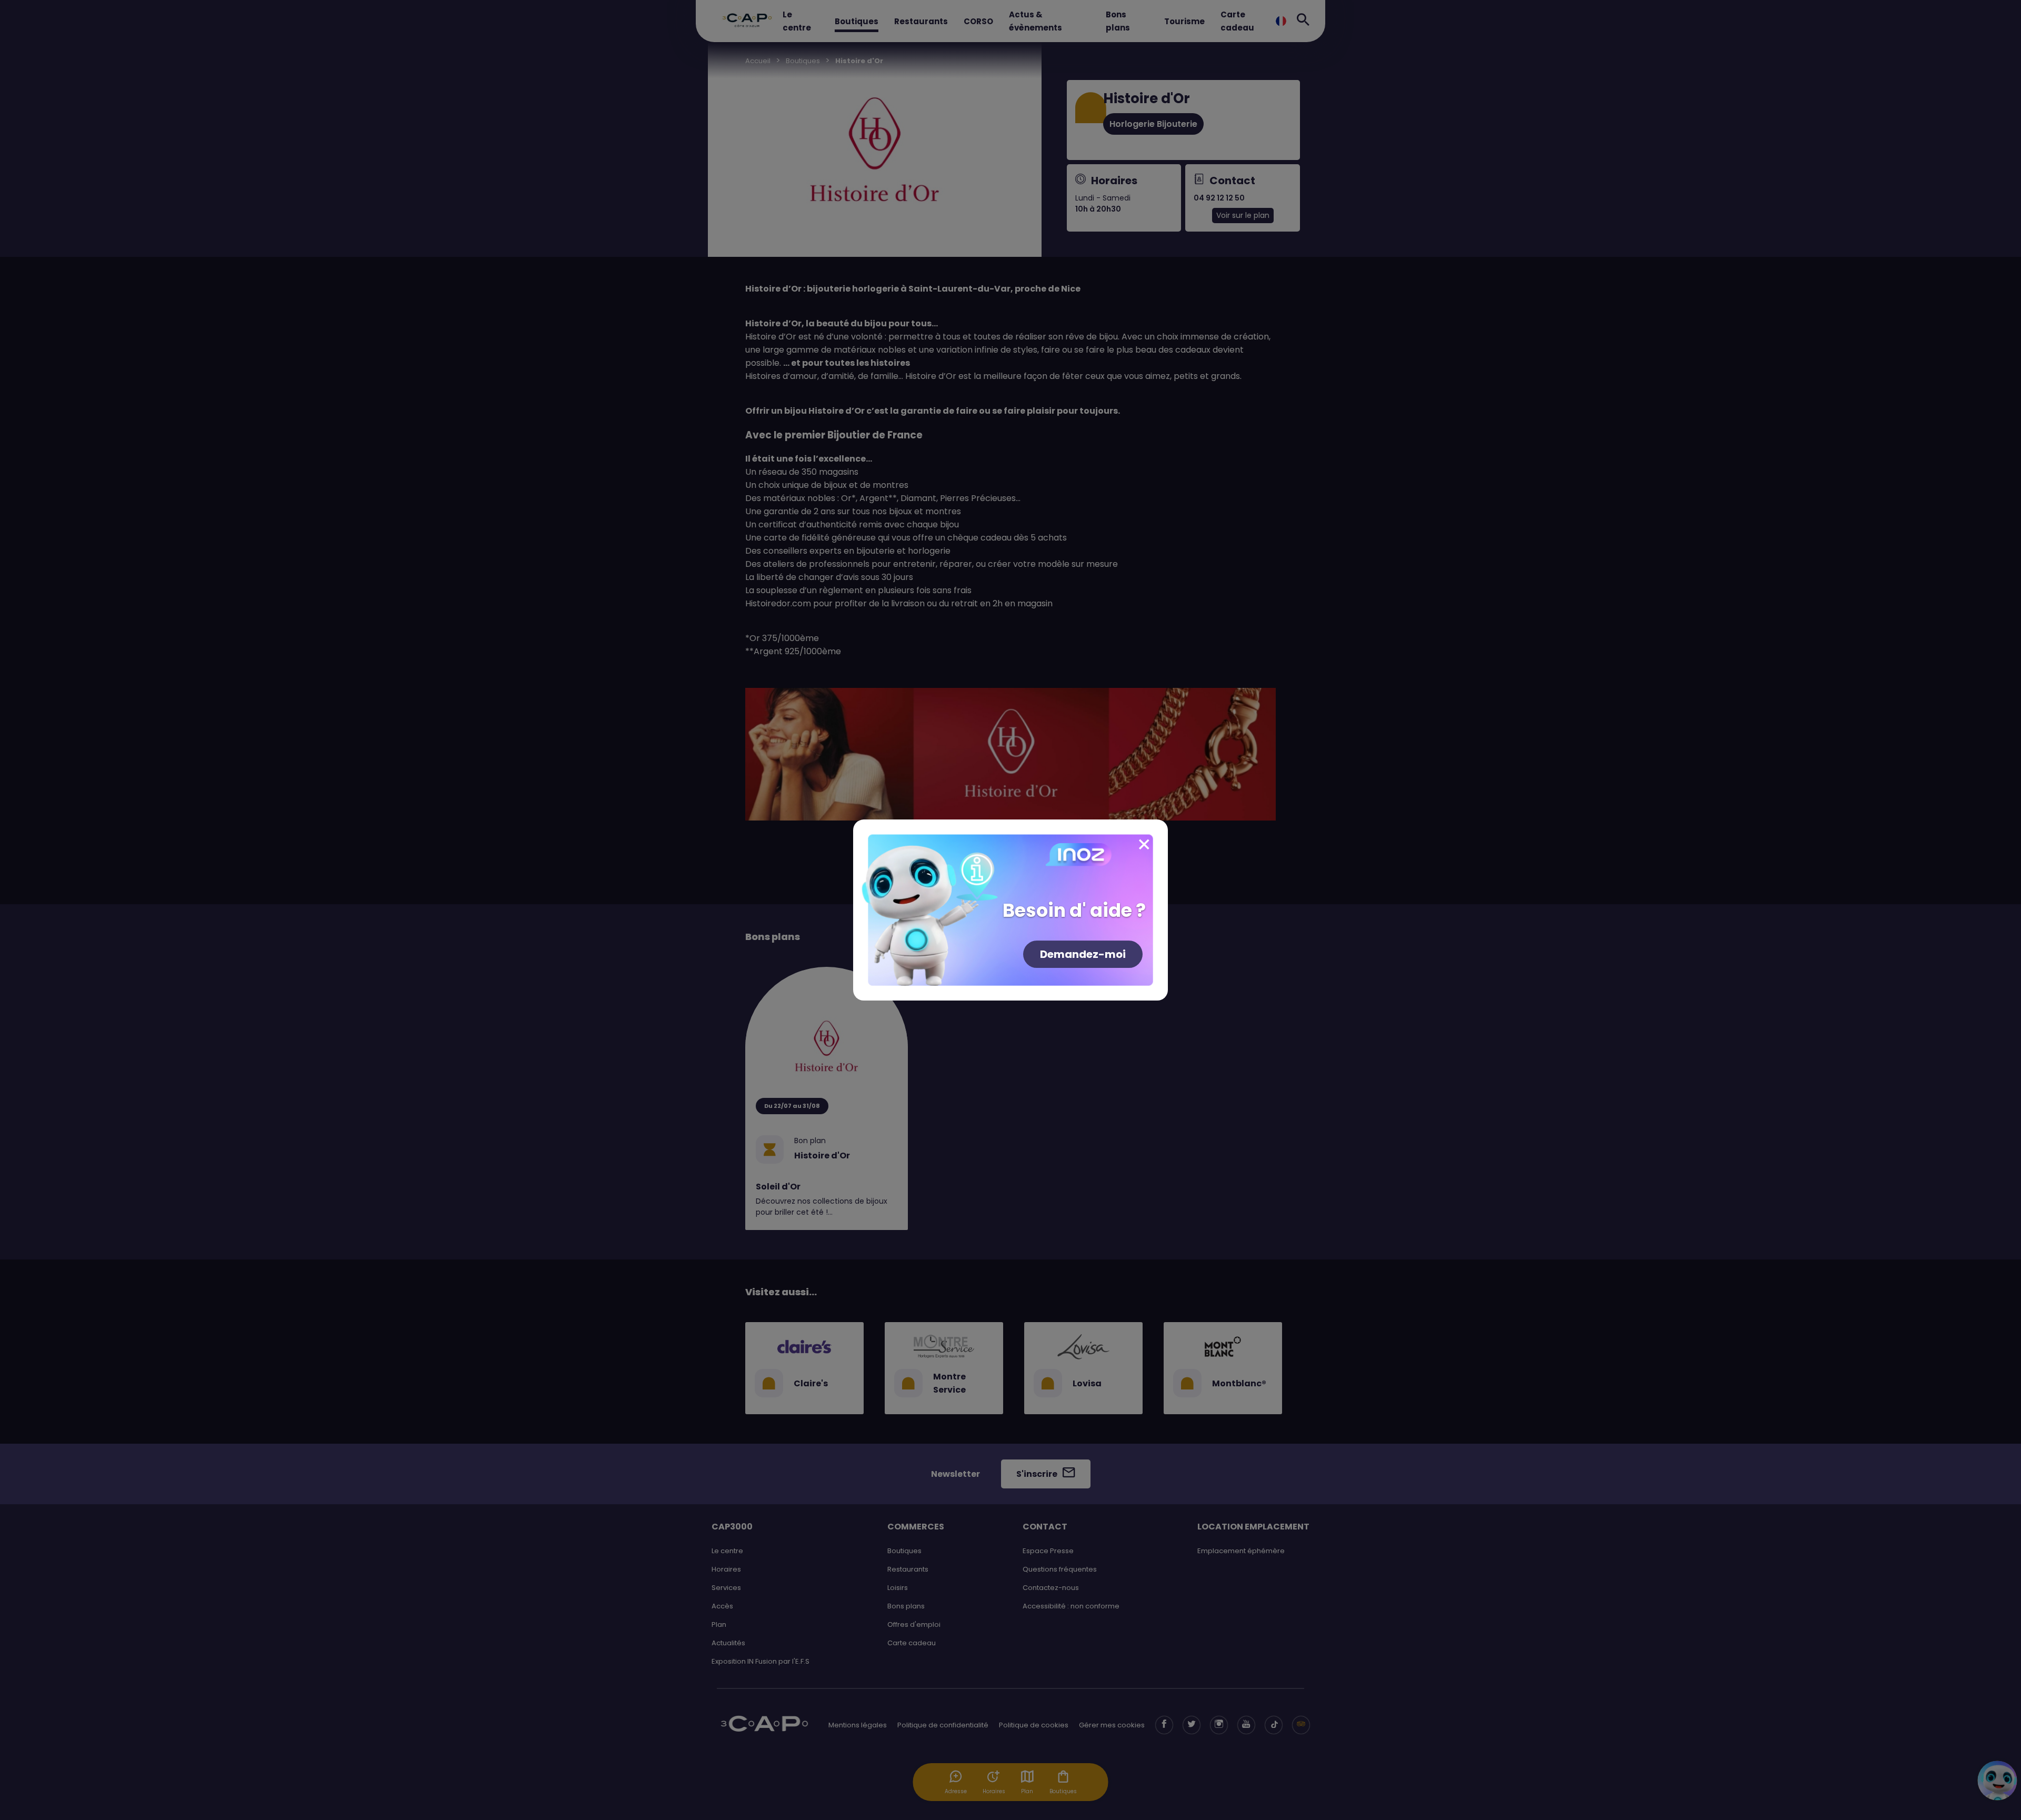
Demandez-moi (1083, 954)
